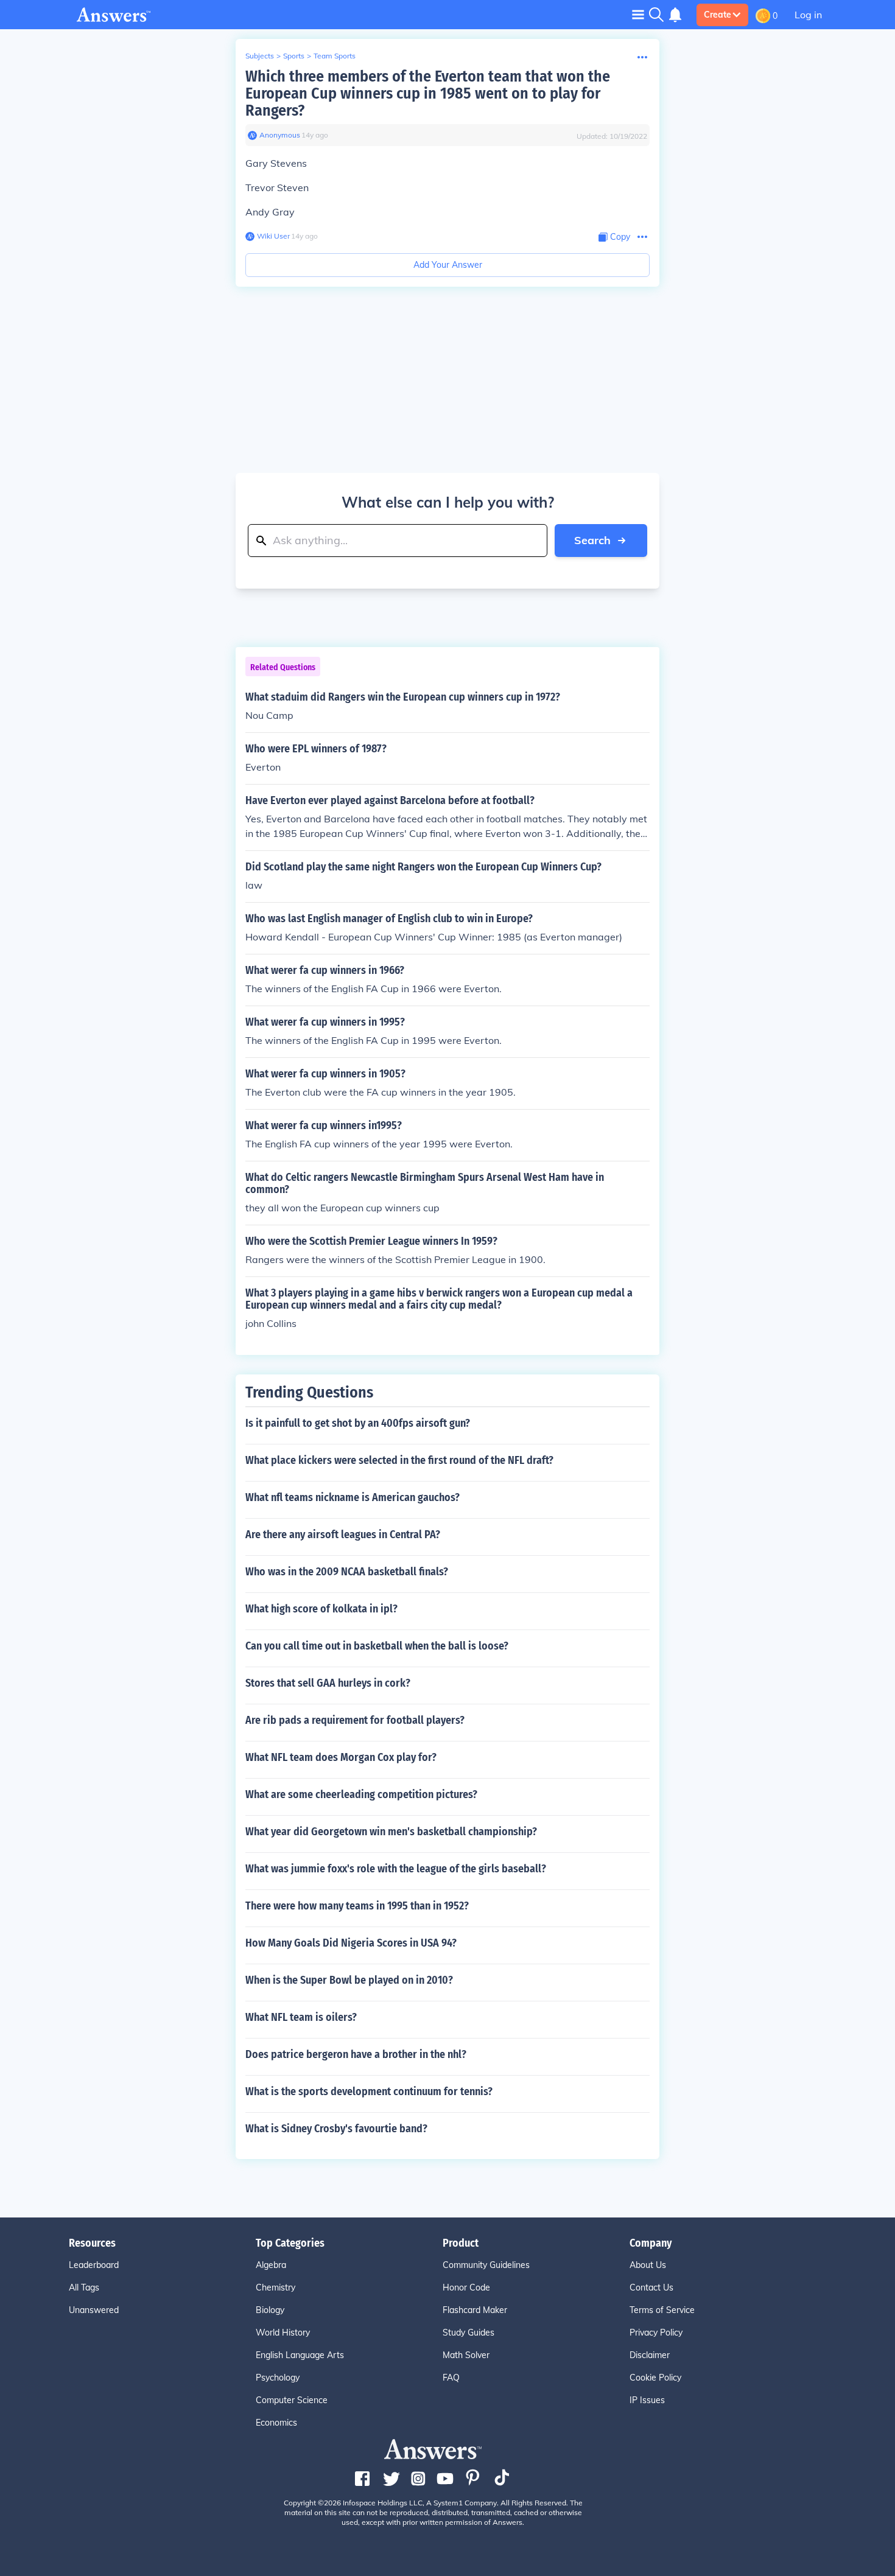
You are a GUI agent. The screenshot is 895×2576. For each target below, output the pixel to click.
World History (283, 2333)
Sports (294, 56)
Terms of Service (662, 2310)
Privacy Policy (656, 2333)
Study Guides (469, 2333)
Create (718, 15)
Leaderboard (94, 2265)
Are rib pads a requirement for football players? (355, 1720)
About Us (648, 2265)
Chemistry (276, 2287)
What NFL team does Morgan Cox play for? (341, 1757)
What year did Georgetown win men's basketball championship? (391, 1832)
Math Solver (466, 2355)
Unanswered (94, 2310)
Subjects (260, 56)
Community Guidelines (486, 2265)
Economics (276, 2423)
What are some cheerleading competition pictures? (361, 1794)
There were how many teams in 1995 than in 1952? (357, 1906)
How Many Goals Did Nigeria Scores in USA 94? (351, 1943)
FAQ (451, 2378)
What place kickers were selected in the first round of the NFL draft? (399, 1460)
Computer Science (292, 2400)
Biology (270, 2310)
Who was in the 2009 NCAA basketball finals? (347, 1572)
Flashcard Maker (475, 2310)
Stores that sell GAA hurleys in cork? (328, 1683)
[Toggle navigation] (638, 14)
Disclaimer (650, 2355)
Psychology (278, 2378)
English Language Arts (300, 2355)
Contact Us (651, 2287)
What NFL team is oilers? (301, 2017)
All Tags (84, 2287)
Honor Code (466, 2287)
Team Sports (335, 56)
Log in (808, 15)
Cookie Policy (655, 2378)
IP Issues (647, 2400)
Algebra (271, 2265)
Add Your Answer (448, 265)
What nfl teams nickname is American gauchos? (353, 1497)
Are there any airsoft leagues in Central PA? (343, 1535)
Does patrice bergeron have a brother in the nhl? (356, 2054)
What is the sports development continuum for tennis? (369, 2091)
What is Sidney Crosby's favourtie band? (336, 2129)
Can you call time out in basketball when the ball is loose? (377, 1646)
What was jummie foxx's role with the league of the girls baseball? (396, 1869)
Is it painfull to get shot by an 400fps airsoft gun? (358, 1423)
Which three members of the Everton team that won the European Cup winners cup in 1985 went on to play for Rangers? (428, 93)
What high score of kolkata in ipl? (321, 1609)
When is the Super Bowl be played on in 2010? (349, 1980)
